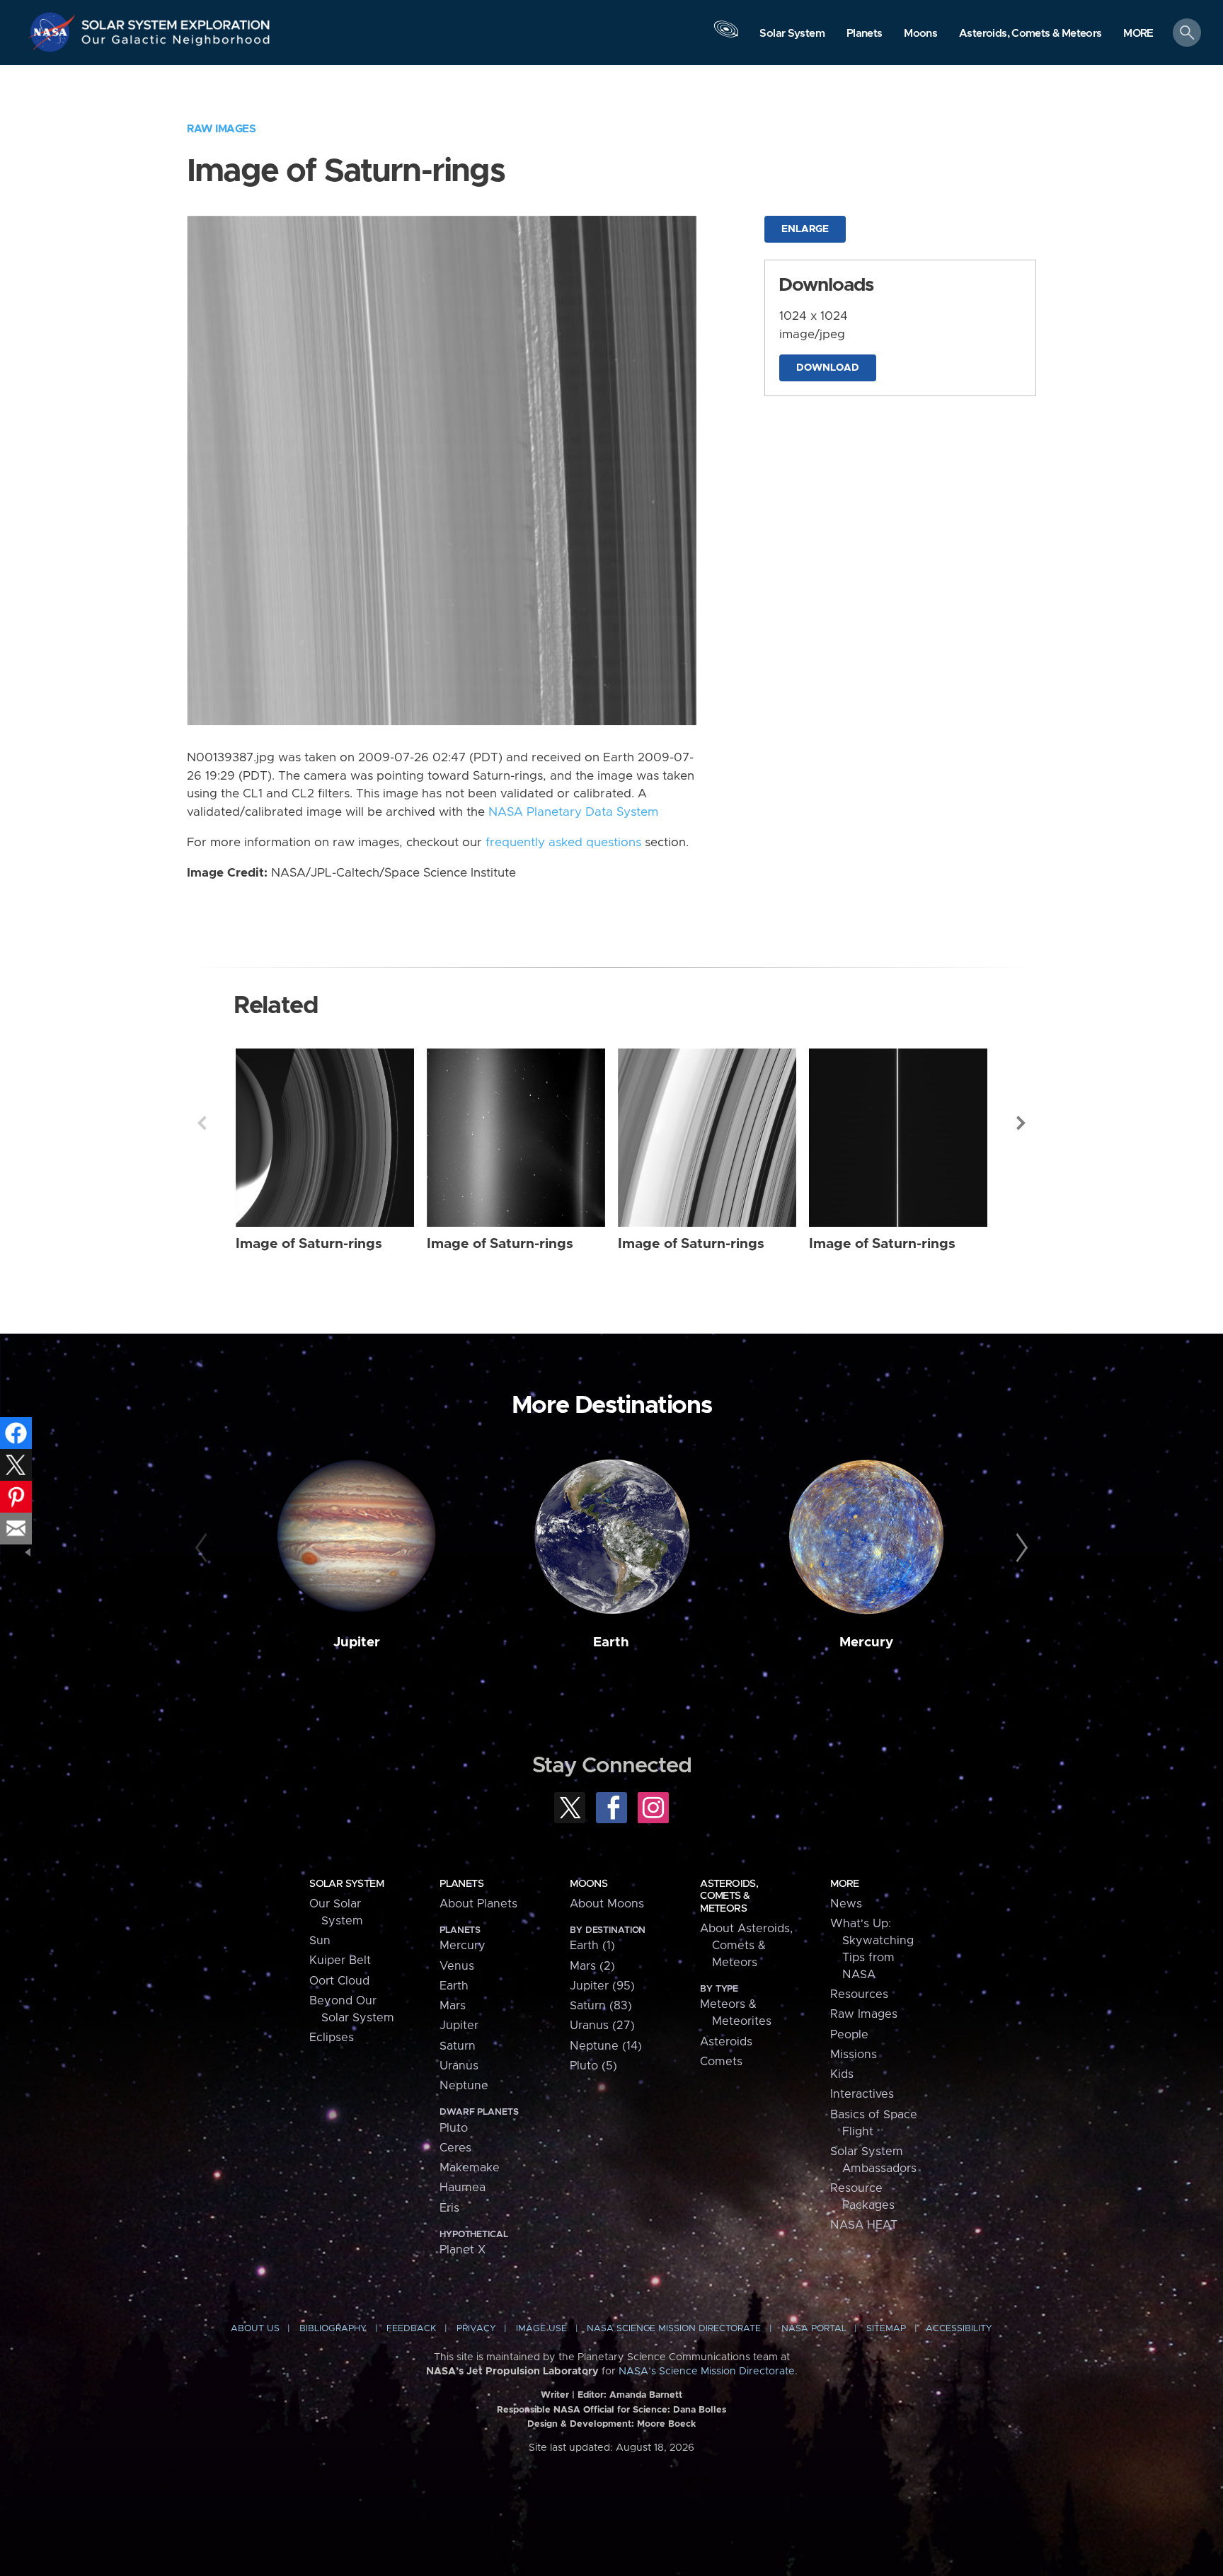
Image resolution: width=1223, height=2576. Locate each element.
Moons (588, 1884)
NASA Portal (814, 2329)
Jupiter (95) (602, 1986)
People (849, 2035)
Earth (611, 1642)
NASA (54, 32)
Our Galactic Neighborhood (176, 43)
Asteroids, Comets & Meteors (729, 1896)
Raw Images (221, 129)
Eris (449, 2208)
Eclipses (332, 2038)
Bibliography (333, 2329)
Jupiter (357, 1642)
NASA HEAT (864, 2225)
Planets (461, 1884)
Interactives (862, 2094)
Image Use (541, 2329)
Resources (859, 1994)
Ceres (455, 2148)
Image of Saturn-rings (309, 1244)
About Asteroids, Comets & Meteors (746, 1946)
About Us (255, 2329)
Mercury (866, 1642)
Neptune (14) (606, 2046)
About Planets (478, 1904)
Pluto (454, 2128)
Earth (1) (592, 1946)
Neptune (464, 2086)
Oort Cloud (339, 1981)
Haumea (463, 2188)
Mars (453, 2006)
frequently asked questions (563, 843)
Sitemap (886, 2329)
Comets (721, 2062)
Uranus (459, 2066)
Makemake (470, 2168)
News (846, 1904)
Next (1021, 1123)
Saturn (458, 2046)
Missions (854, 2055)
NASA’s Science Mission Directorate (707, 2372)
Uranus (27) (602, 2026)
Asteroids (726, 2042)
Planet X (463, 2250)
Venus (457, 1966)
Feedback (411, 2329)
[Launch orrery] (726, 36)
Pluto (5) (593, 2066)
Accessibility (959, 2329)
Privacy (476, 2329)
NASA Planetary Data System (573, 812)
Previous (202, 1123)
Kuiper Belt (340, 1960)
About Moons (607, 1904)
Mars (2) (592, 1966)
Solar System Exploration (176, 21)
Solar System (346, 1884)
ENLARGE (805, 229)
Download (828, 368)
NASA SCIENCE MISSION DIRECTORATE (674, 2329)
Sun (320, 1941)
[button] (1138, 34)
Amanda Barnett (646, 2395)
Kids (842, 2074)
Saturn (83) (601, 2006)
